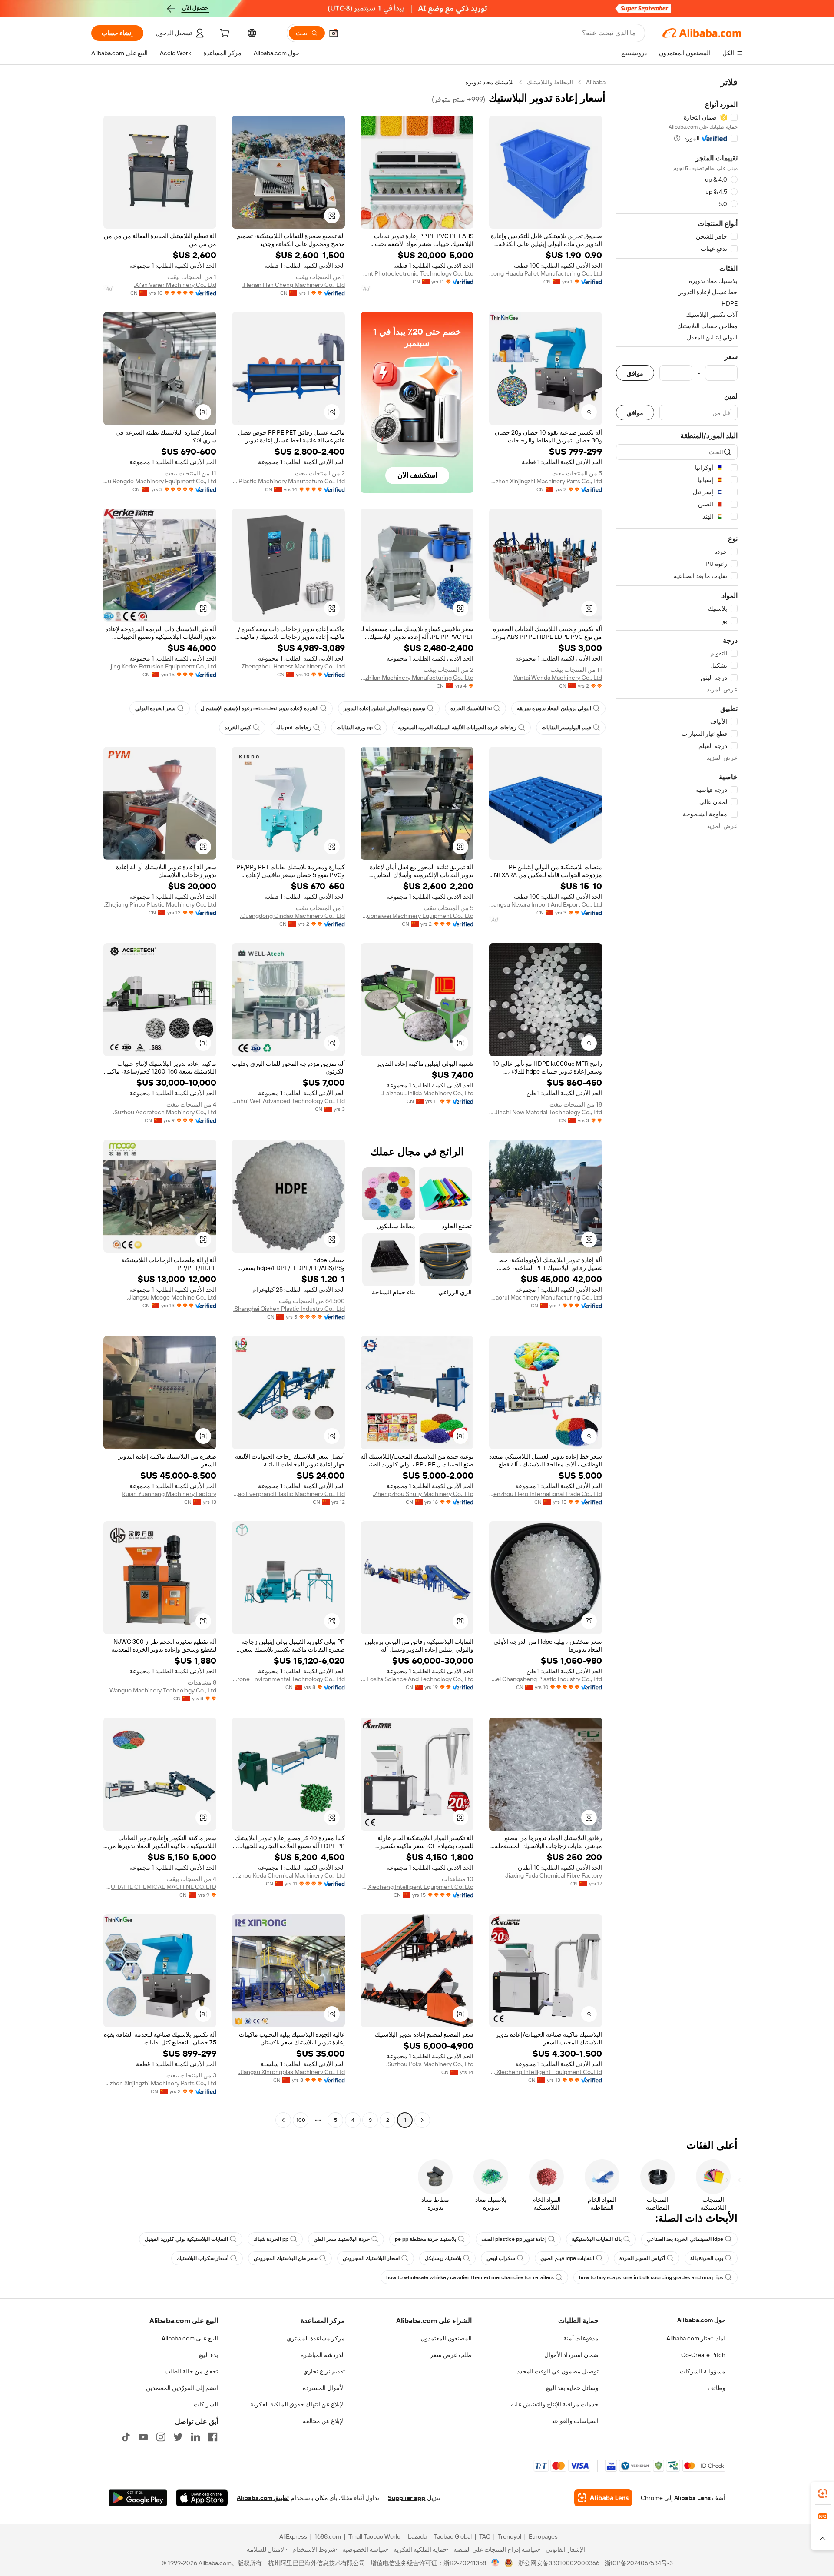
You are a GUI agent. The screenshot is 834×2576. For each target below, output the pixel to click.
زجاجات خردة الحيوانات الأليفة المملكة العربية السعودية (457, 728)
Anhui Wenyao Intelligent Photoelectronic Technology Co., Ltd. (417, 273)
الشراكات (206, 2404)
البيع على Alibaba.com (190, 2338)
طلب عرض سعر (451, 2355)
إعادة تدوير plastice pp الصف (514, 2239)
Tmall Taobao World (374, 2536)
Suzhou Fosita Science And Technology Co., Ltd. (417, 1679)
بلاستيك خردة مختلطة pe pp (425, 2239)
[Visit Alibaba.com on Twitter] (178, 2437)
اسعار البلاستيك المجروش (371, 2258)
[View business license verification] (495, 2563)
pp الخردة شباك (271, 2239)
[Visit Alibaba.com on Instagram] (161, 2437)
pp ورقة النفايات (355, 728)
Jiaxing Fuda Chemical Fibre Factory (554, 1875)
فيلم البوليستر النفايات (566, 728)
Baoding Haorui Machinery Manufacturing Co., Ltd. (546, 1297)
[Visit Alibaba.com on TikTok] (126, 2437)
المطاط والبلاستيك (550, 82)
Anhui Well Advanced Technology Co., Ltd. (288, 1101)
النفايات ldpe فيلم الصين (567, 2258)
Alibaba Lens (692, 2498)
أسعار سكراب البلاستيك (203, 2258)
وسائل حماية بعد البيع (572, 2388)
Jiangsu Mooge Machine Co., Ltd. (172, 1297)
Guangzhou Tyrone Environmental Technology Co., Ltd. (288, 1679)
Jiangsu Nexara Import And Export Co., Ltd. (546, 904)
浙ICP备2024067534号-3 (639, 2563)
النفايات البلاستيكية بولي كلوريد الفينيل (186, 2239)
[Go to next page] (283, 2120)
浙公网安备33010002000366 (559, 2563)
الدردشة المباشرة (323, 2355)
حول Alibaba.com (701, 2320)
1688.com (328, 2536)
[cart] (224, 34)
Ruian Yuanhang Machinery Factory (169, 1494)
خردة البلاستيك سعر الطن (342, 2239)
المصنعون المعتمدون (446, 2338)
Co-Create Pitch (703, 2355)
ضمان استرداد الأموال (571, 2355)
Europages (543, 2536)
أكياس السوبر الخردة (642, 2258)
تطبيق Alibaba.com (263, 2498)
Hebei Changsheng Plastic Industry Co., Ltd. (546, 1679)
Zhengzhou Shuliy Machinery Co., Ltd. (423, 1494)
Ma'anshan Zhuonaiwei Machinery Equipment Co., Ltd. (417, 916)
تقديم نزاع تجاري (324, 2371)
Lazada (417, 2536)
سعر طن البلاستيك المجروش (286, 2258)
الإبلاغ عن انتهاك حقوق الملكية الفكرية (298, 2404)
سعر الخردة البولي (155, 708)
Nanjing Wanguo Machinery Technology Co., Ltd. (160, 1690)
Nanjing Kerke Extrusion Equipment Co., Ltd (160, 666)
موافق (635, 373)
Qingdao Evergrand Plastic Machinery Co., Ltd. (288, 1494)
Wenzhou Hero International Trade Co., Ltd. (546, 1494)
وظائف (717, 2388)
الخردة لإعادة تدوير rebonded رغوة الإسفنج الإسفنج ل (260, 708)
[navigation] (677, 1102)
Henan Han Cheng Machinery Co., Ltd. (294, 285)
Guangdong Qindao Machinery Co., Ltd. (292, 916)
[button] (334, 33)
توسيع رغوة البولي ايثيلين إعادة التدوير (384, 708)
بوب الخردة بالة (707, 2258)
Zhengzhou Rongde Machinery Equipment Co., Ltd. (160, 481)
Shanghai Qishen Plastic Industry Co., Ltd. (289, 1309)
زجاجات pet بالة (294, 728)
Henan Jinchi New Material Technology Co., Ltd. (546, 1112)
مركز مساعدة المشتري (316, 2338)
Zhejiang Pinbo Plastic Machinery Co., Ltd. (160, 904)
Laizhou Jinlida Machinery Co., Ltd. (427, 1093)
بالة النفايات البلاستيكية (597, 2239)
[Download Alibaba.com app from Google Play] (138, 2498)
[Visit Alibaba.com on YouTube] (143, 2437)
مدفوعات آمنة (581, 2338)
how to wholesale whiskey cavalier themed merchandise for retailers (470, 2277)
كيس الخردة (238, 728)
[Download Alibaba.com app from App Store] (202, 2498)
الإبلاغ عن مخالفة (324, 2421)
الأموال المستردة (324, 2388)
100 (301, 2120)
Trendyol (510, 2536)
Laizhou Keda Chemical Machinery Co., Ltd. (288, 1875)
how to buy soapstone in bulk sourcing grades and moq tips (651, 2277)
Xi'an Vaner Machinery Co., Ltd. (175, 285)
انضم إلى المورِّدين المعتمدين (182, 2388)
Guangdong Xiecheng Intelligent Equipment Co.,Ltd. (417, 1887)
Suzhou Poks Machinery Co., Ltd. (430, 2064)
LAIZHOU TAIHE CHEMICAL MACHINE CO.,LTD (160, 1887)
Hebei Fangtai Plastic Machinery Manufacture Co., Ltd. (288, 481)
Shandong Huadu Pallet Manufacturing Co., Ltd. (546, 273)
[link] (823, 2493)
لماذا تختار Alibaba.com (696, 2338)
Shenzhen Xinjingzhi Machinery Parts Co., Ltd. (546, 481)
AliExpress (293, 2536)
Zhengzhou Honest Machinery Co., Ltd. (293, 666)
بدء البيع (208, 2355)
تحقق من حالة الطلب (191, 2371)
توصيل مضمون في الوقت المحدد (558, 2371)
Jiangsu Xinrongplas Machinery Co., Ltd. (291, 2072)
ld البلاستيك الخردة (471, 708)
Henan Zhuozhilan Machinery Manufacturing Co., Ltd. (417, 678)
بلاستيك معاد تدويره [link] (490, 82)
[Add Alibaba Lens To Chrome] (603, 2498)
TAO (485, 2536)
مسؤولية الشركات (703, 2371)
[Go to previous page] (422, 2120)
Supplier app (407, 2498)
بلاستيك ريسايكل (443, 2258)
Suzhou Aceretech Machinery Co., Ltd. (165, 1112)
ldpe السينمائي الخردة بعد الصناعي (685, 2239)
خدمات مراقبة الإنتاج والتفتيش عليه (555, 2404)
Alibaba (596, 82)
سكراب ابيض (501, 2258)
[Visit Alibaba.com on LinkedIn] (195, 2437)
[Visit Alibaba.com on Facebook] (213, 2437)
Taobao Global (453, 2536)
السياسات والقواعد (575, 2421)
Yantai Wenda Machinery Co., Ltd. (557, 678)
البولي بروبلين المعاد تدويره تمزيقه (554, 708)
